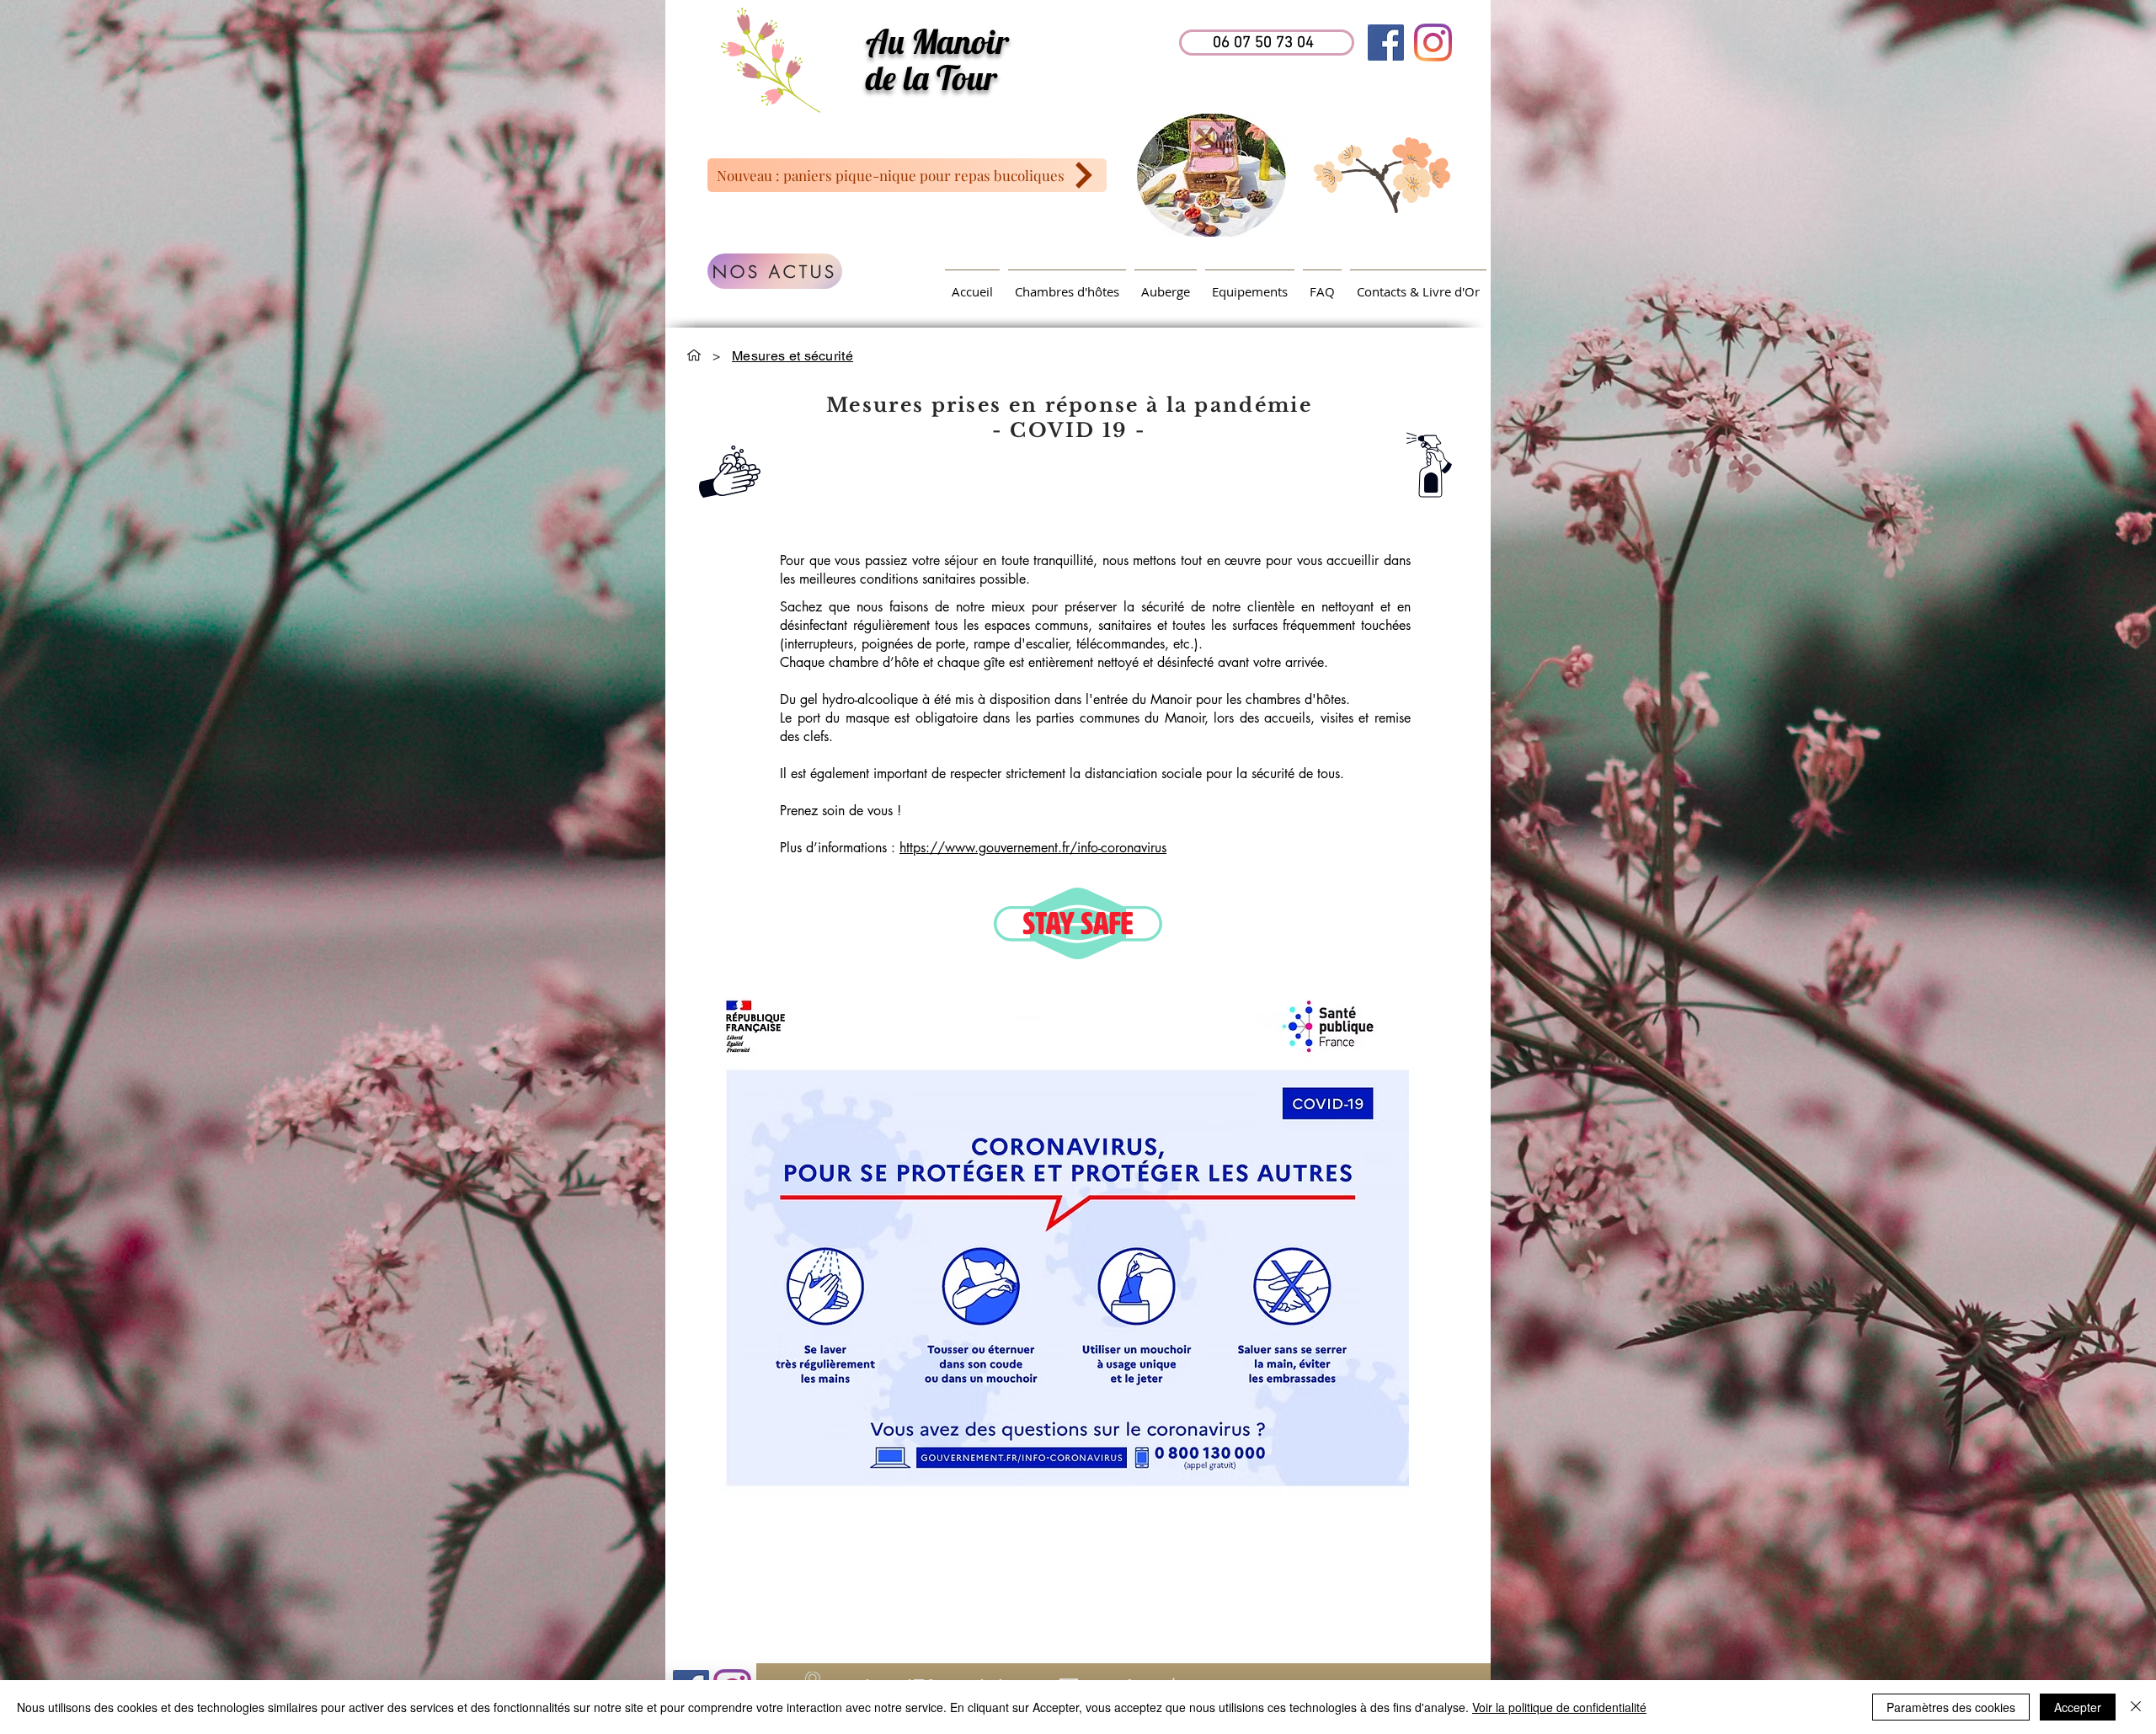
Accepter (2078, 1707)
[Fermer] (2136, 1707)
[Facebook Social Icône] (1386, 43)
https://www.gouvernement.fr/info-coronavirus (1033, 848)
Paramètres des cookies (1951, 1707)
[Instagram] (1433, 43)
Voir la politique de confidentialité (1559, 1707)
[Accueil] (694, 355)
